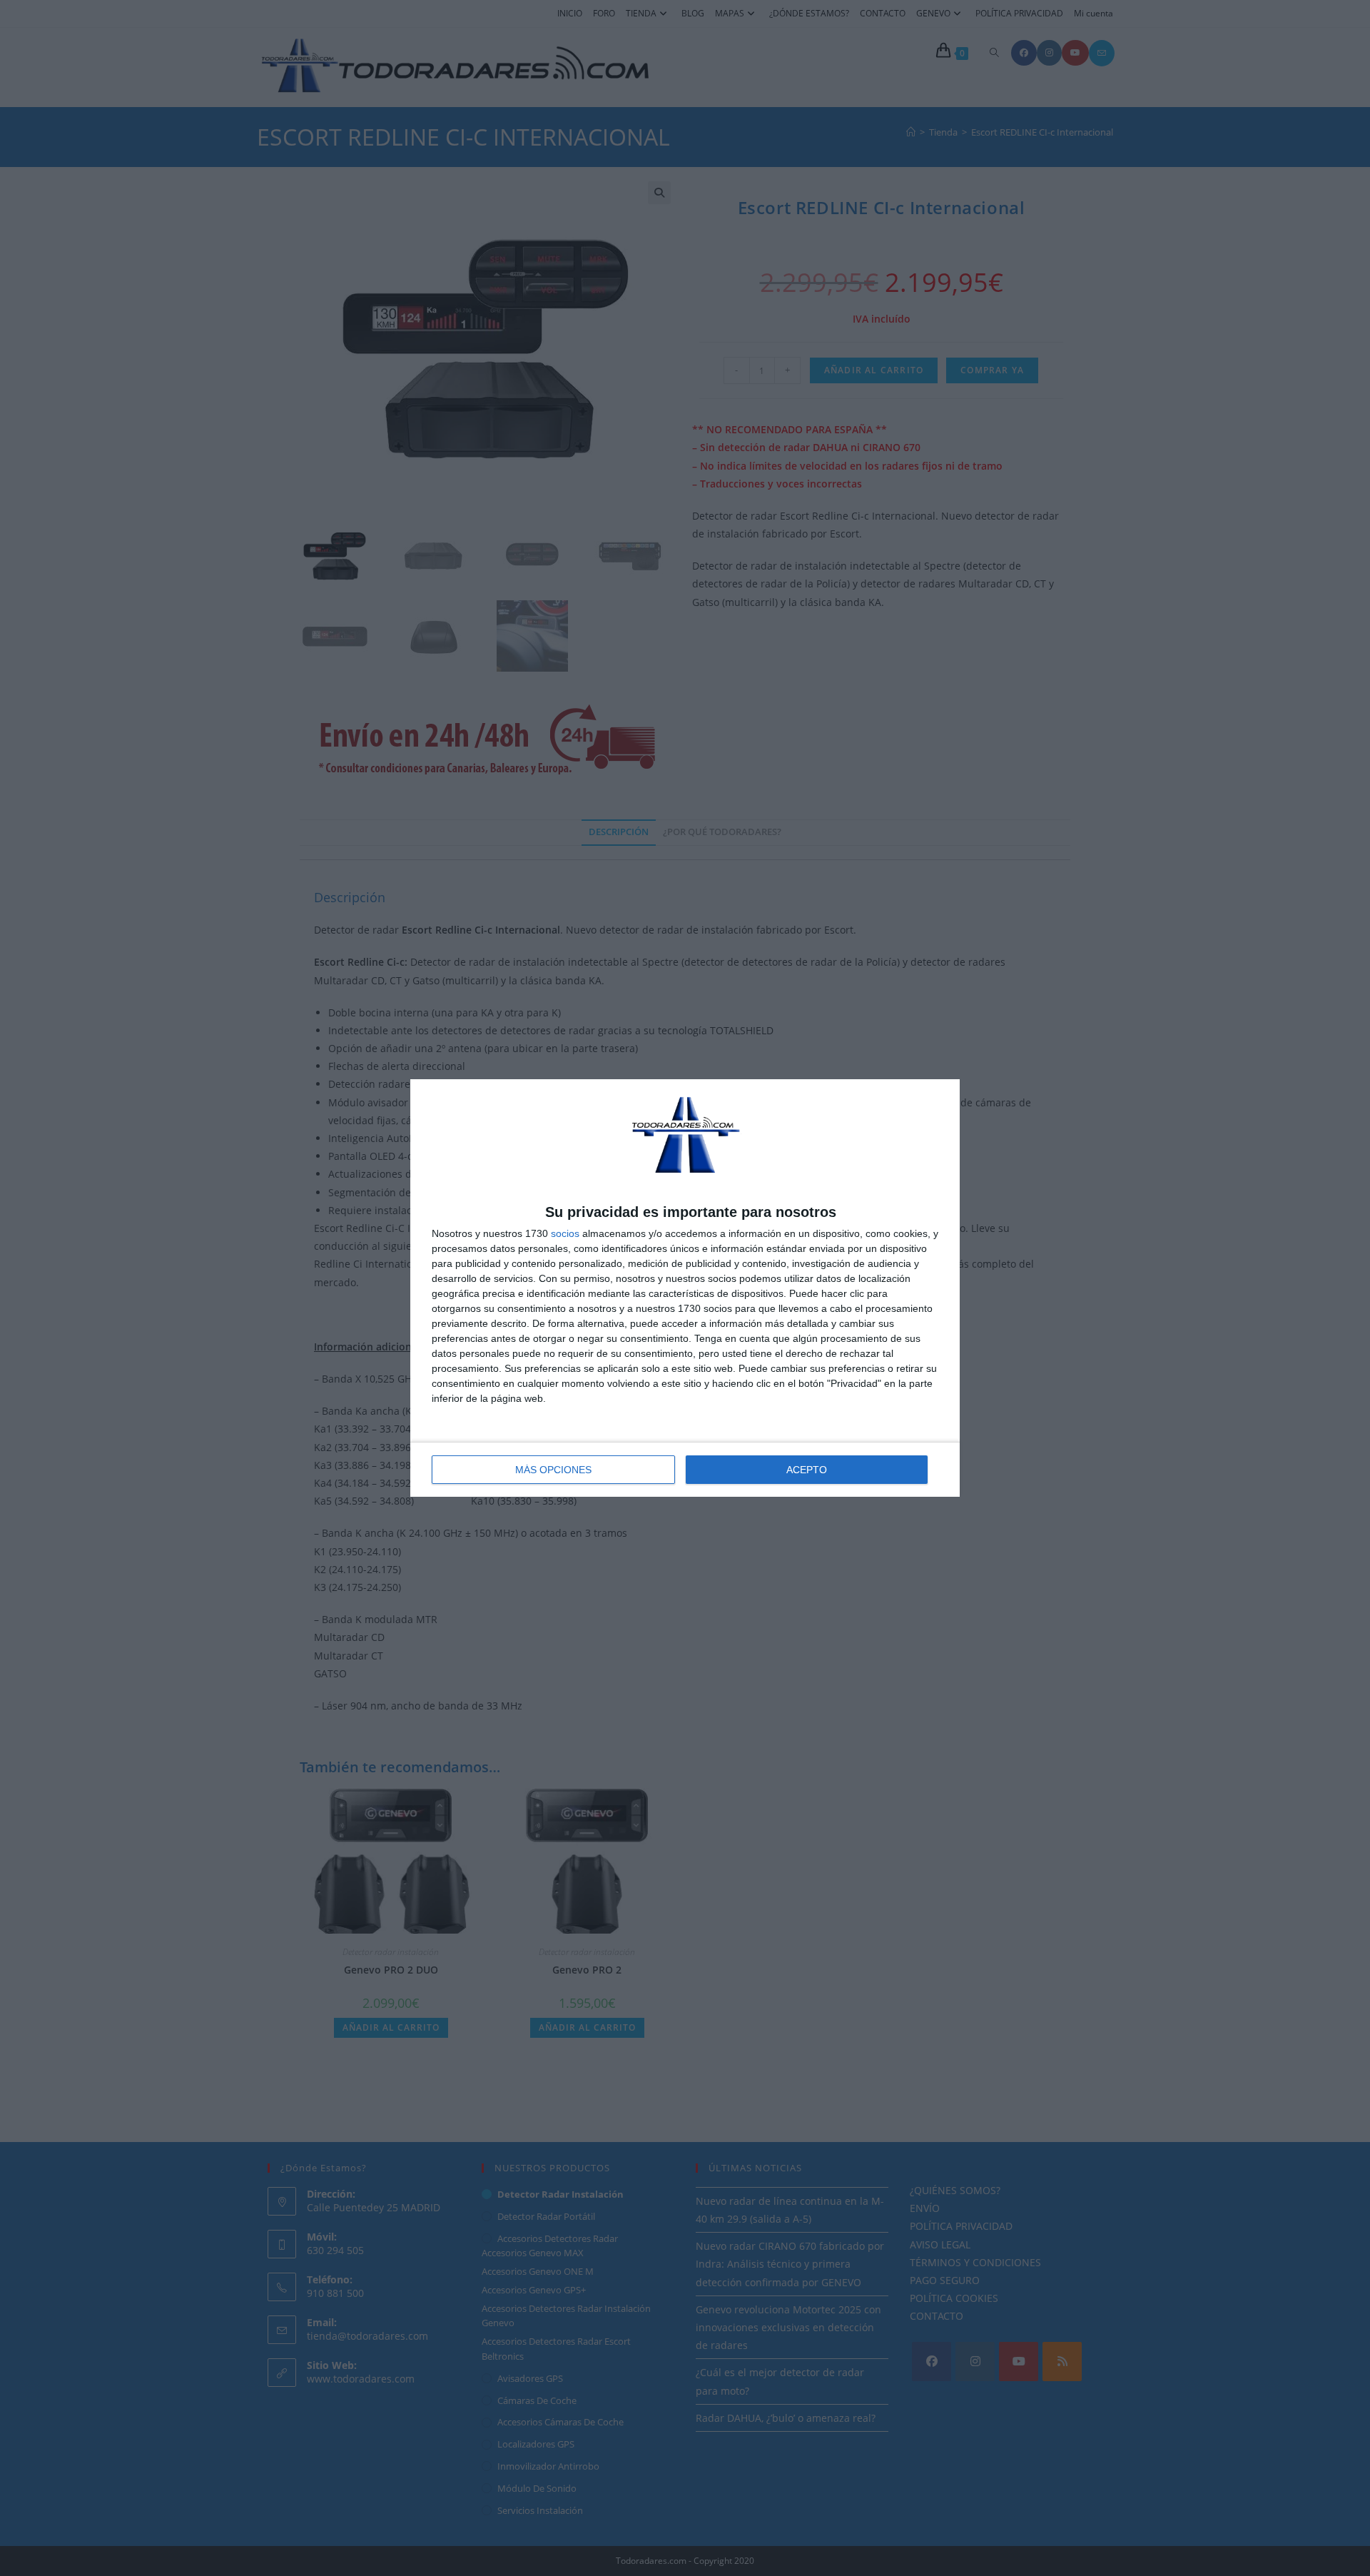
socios (565, 1233)
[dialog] (685, 1288)
